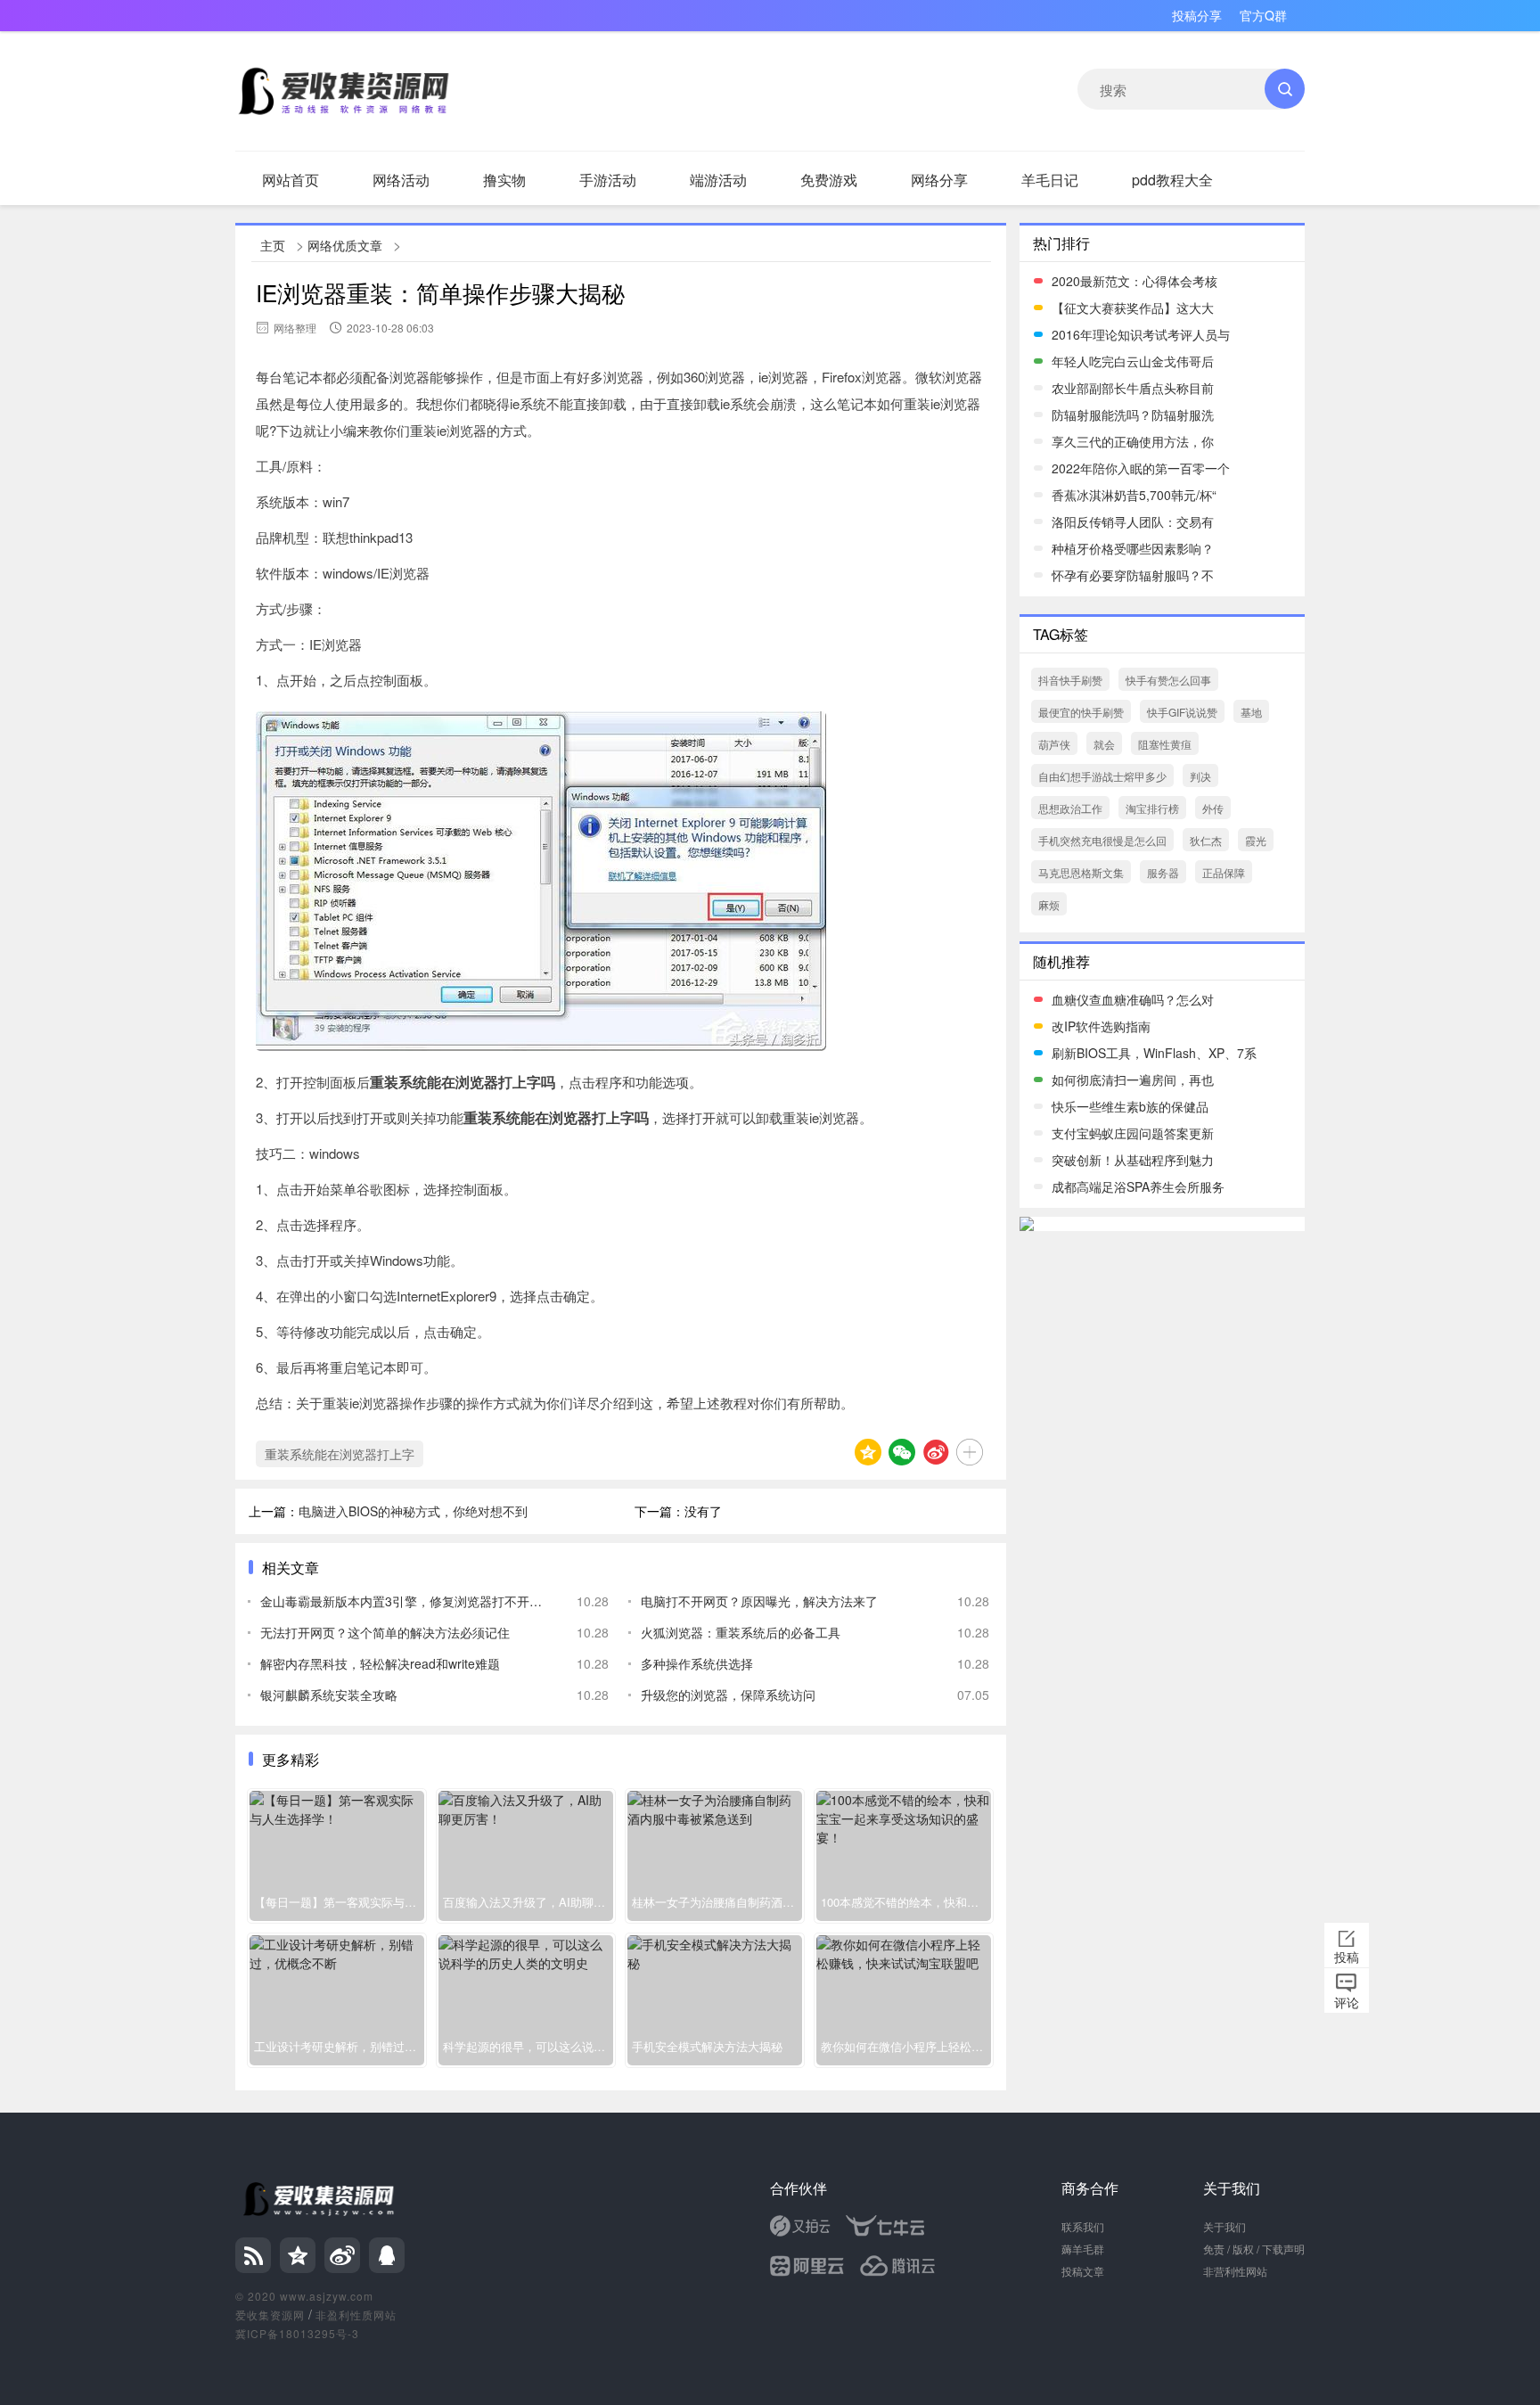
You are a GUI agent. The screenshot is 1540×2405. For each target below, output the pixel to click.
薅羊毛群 (1083, 2249)
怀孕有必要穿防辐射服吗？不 (1133, 575)
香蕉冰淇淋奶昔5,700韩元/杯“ (1134, 495)
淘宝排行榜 (1152, 808)
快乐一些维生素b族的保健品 (1130, 1106)
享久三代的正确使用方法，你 (1133, 441)
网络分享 (939, 180)
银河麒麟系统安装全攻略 (329, 1695)
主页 (273, 245)
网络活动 (401, 180)
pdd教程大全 (1172, 180)
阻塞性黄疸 (1165, 744)
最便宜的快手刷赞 (1081, 712)
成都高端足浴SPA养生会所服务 (1138, 1186)
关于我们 (1225, 2226)
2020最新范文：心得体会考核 (1135, 281)
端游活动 (718, 180)
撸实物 (504, 180)
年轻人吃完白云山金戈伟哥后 (1133, 361)
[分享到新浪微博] (936, 1452)
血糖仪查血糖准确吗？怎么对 (1133, 999)
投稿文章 (1083, 2271)
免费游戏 (829, 180)
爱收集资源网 (270, 2315)
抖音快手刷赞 (1070, 680)
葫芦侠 (1054, 744)
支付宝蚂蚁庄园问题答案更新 (1133, 1133)
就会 (1104, 744)
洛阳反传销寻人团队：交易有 (1133, 521)
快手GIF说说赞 (1182, 712)
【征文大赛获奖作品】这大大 (1133, 308)
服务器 (1163, 872)
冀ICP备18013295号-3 (297, 2333)
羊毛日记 (1050, 180)
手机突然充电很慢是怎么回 (1102, 840)
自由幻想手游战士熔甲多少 (1102, 776)
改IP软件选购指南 (1101, 1026)
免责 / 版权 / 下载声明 (1254, 2249)
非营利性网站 (1235, 2271)
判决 (1200, 776)
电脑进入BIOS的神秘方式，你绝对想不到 (413, 1511)
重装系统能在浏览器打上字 (340, 1454)
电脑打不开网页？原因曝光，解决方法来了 (759, 1601)
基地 (1251, 712)
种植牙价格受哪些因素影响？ (1133, 548)
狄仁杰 (1206, 840)
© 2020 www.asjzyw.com (304, 2296)
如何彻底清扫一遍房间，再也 (1133, 1079)
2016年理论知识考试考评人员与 (1141, 334)
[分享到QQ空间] (868, 1452)
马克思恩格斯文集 (1081, 872)
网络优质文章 (345, 245)
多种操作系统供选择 (697, 1663)
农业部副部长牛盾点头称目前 (1133, 388)
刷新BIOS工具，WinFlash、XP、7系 (1154, 1053)
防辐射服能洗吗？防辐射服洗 (1133, 415)
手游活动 (608, 180)
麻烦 (1049, 904)
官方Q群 (1263, 15)
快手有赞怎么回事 (1168, 680)
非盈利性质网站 (356, 2315)
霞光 (1256, 840)
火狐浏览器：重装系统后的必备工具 (741, 1632)
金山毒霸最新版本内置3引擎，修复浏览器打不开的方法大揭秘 (405, 1601)
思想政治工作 (1070, 808)
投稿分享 (1197, 15)
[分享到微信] (902, 1452)
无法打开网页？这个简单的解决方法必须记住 (385, 1632)
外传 (1213, 808)
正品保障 (1224, 872)
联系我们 (1083, 2226)
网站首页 (291, 180)
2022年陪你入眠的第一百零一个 (1141, 468)
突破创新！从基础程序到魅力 (1133, 1160)
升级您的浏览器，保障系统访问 (728, 1695)
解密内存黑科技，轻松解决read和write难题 (380, 1663)
